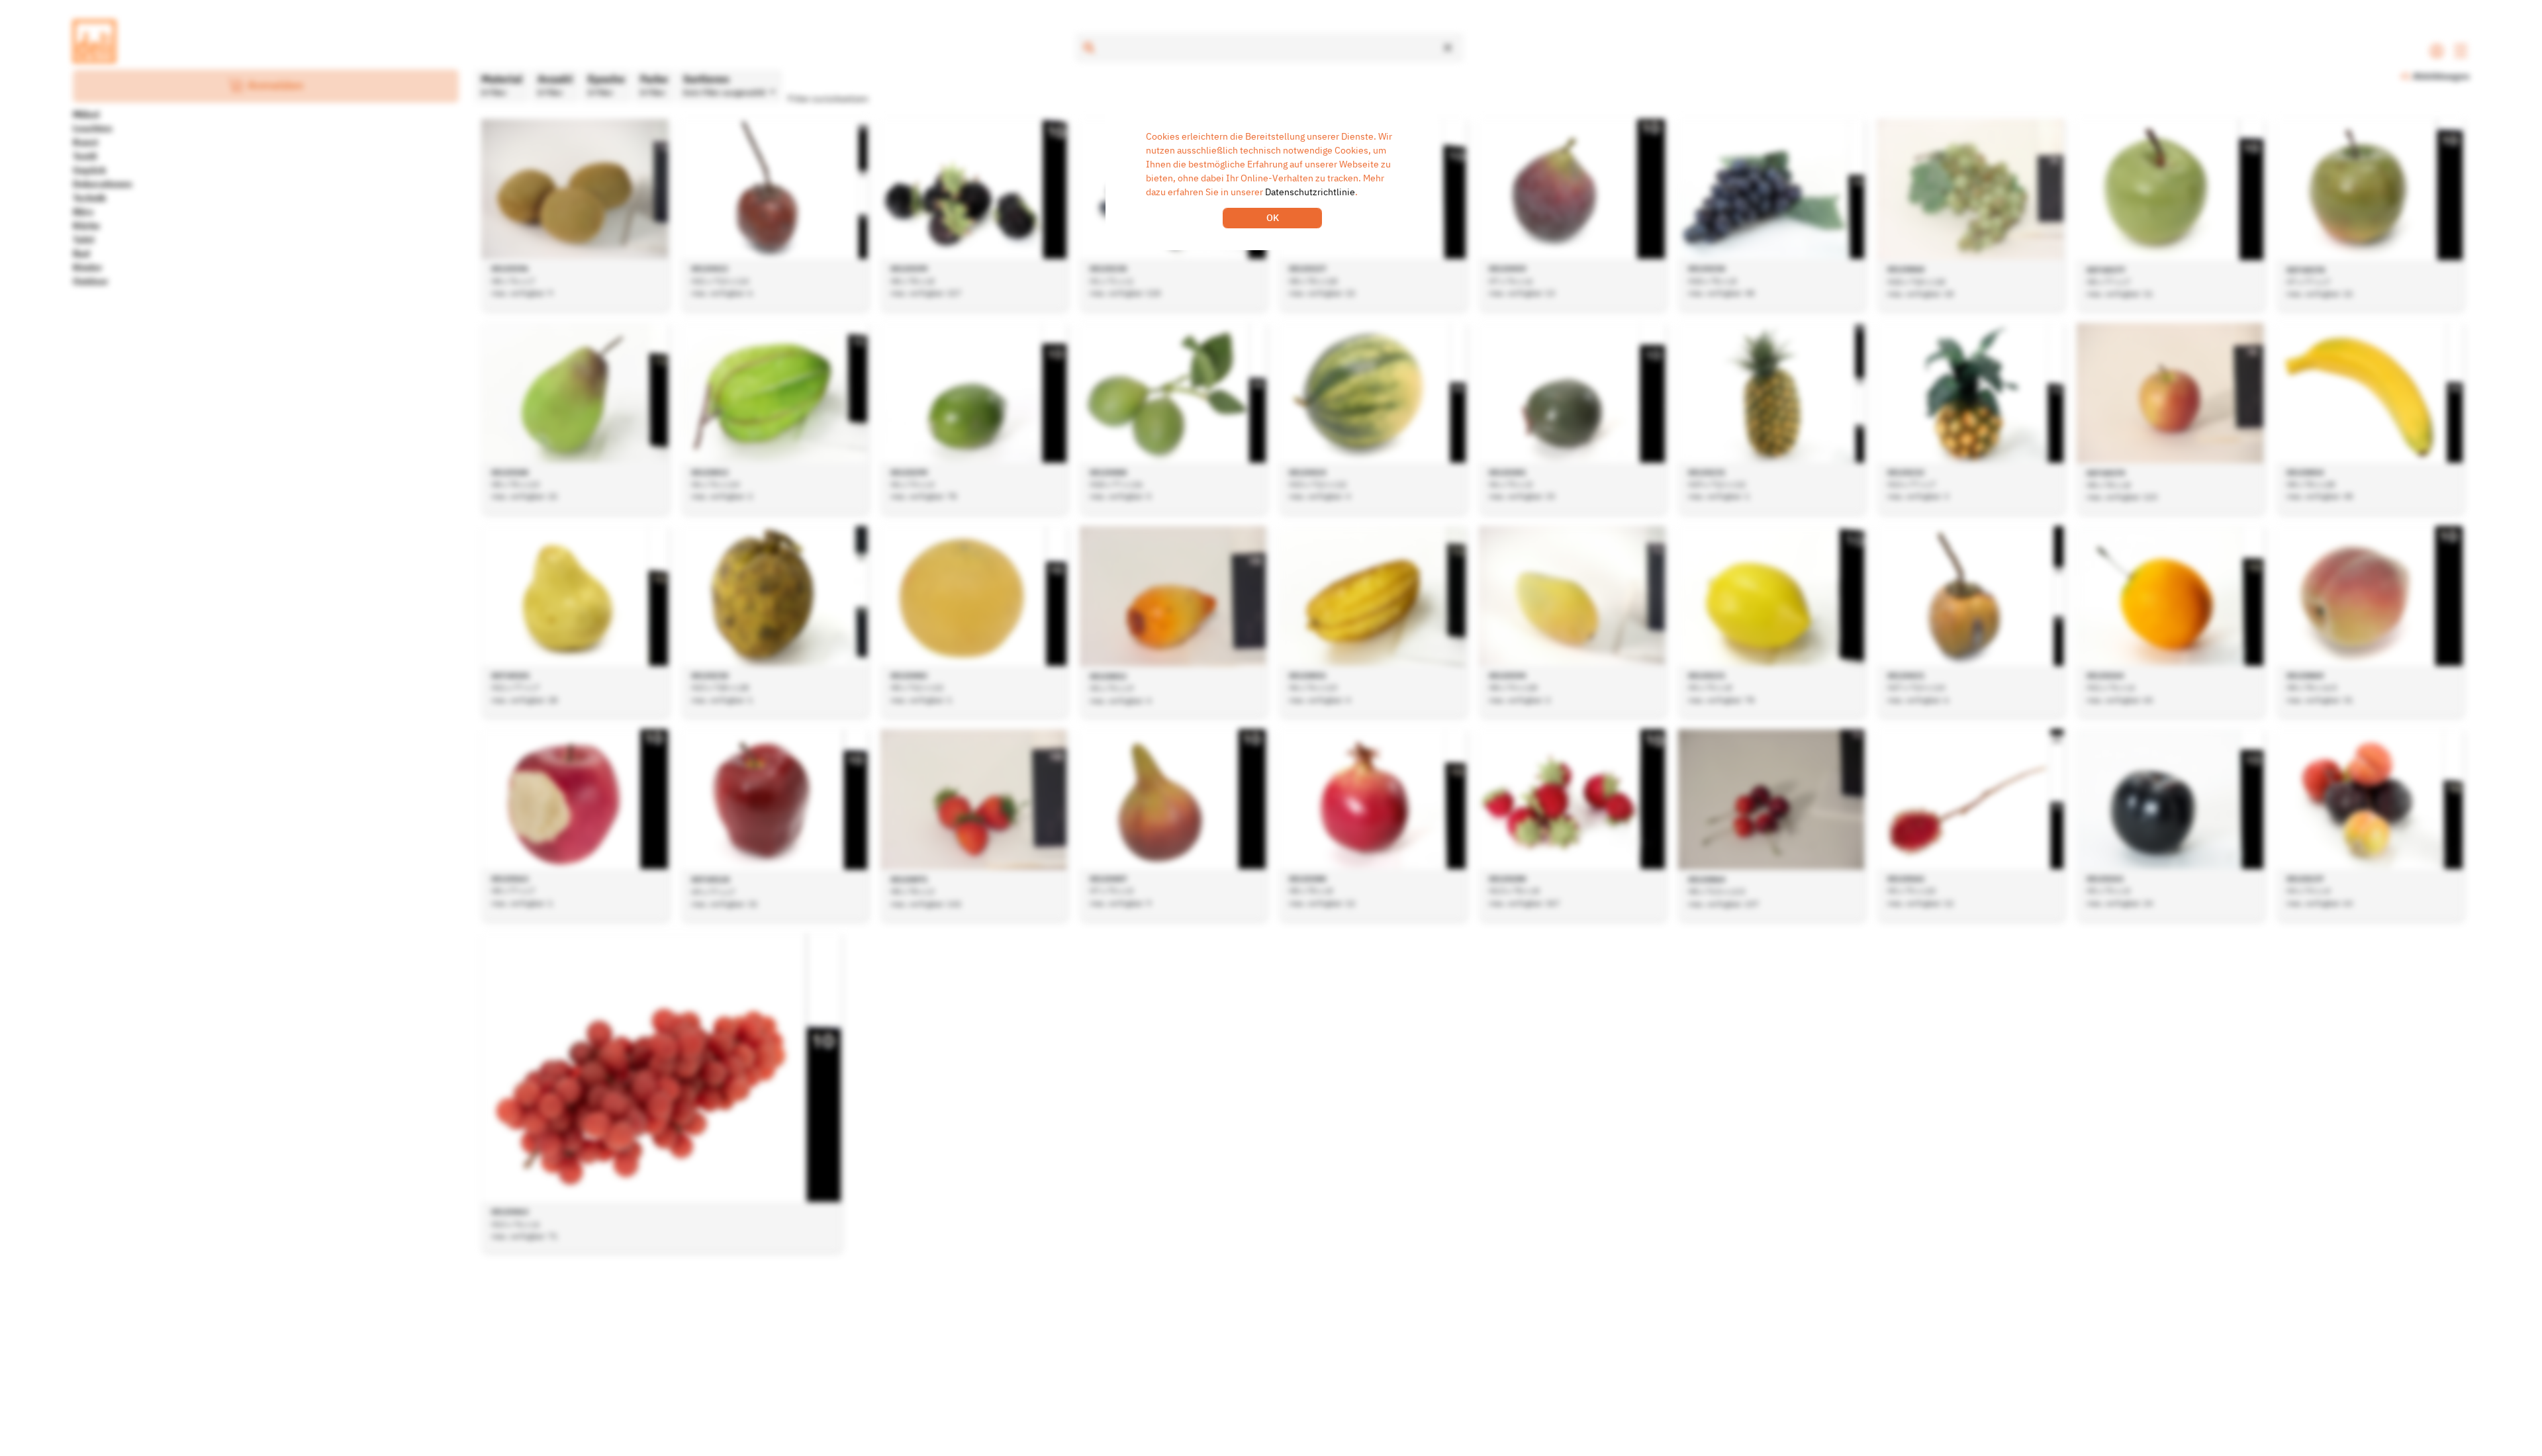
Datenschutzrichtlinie (1310, 192)
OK (1273, 218)
